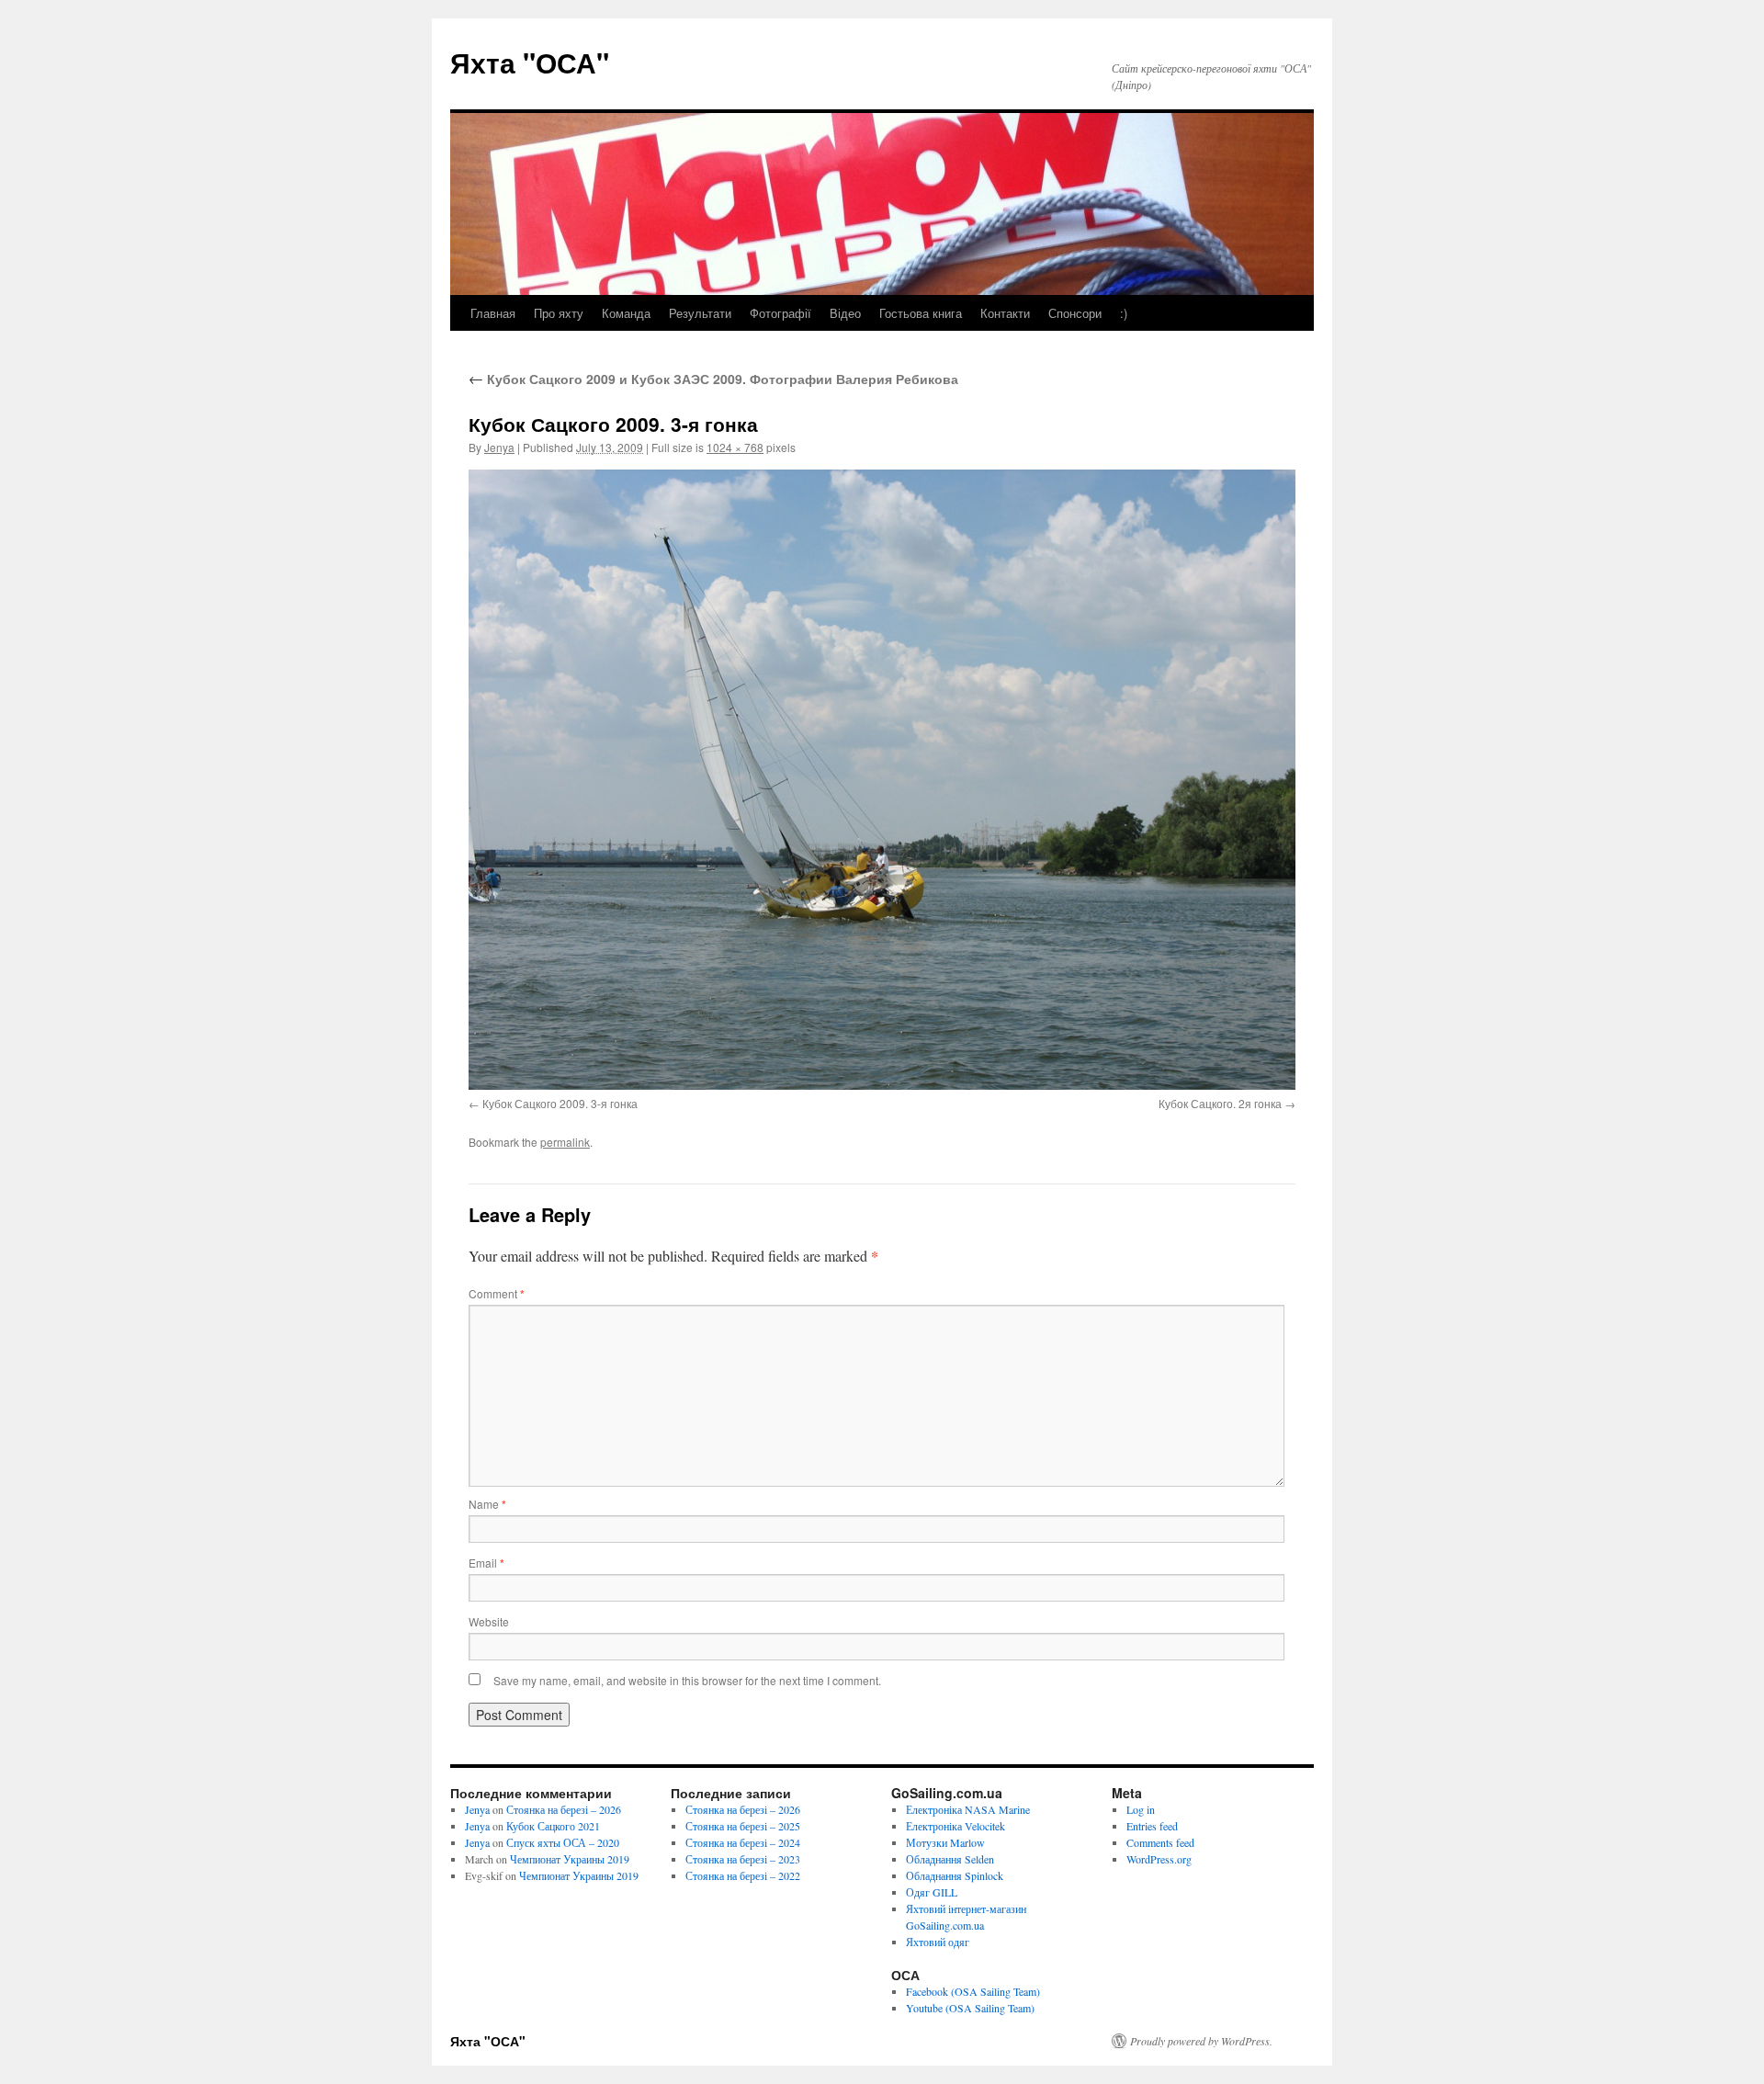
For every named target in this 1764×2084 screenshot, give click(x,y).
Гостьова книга (921, 313)
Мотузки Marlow (945, 1842)
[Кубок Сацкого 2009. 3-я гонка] (882, 780)
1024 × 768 (735, 447)
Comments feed (1160, 1842)
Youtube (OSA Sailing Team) (970, 2008)
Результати (700, 313)
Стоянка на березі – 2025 (743, 1826)
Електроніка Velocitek (955, 1826)
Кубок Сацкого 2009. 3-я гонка (560, 1103)
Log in (1141, 1809)
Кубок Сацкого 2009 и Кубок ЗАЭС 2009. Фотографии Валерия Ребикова (713, 379)
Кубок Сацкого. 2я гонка (1220, 1103)
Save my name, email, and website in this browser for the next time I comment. (687, 1680)
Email (486, 1563)
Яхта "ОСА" (530, 62)
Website (489, 1621)
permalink (565, 1142)
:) (1124, 313)
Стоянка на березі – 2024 (743, 1842)
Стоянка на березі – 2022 (743, 1875)
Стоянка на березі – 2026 (564, 1809)
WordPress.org (1159, 1859)
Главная (493, 313)
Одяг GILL (932, 1892)
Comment (497, 1293)
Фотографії (780, 313)
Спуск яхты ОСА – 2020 (563, 1842)
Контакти (1005, 313)
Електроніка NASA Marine (968, 1809)
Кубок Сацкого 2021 (553, 1826)
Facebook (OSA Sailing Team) (973, 1991)
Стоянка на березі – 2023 (743, 1859)
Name (487, 1504)
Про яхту (559, 313)
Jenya (499, 447)
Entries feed (1152, 1826)
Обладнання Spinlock (955, 1875)
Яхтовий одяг (938, 1942)
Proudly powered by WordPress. (1201, 2041)
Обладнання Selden (950, 1859)
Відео (845, 313)
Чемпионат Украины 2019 (570, 1859)
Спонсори (1075, 313)
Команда (626, 313)
